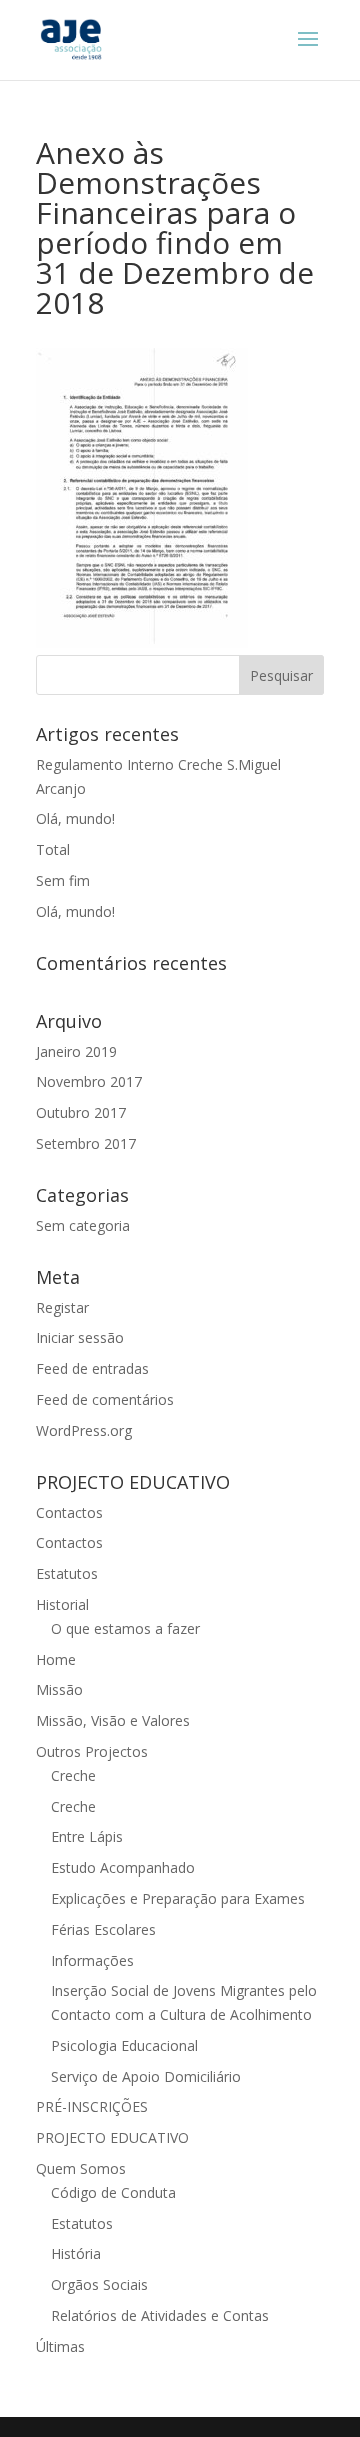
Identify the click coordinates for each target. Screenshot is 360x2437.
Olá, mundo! (75, 818)
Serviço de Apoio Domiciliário (146, 2076)
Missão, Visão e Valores (113, 1720)
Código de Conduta (113, 2192)
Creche (73, 1775)
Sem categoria (83, 1225)
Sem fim (63, 880)
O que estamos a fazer (125, 1628)
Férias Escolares (103, 1929)
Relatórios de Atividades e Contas (160, 2315)
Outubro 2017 (81, 1112)
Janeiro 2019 (76, 1051)
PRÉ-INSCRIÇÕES (92, 2106)
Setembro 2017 (86, 1143)
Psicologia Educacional (124, 2045)
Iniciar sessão (80, 1337)
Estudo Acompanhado (123, 1867)
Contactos (69, 1512)
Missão (59, 1689)
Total (53, 849)
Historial (62, 1604)
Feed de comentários (105, 1399)
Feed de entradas (92, 1368)
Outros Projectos (92, 1751)
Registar (62, 1307)
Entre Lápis (87, 1836)
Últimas (60, 2346)
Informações (92, 1960)
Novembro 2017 (89, 1081)
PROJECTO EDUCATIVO (112, 2137)
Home (56, 1659)
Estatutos (67, 1573)
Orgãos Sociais (99, 2284)
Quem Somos (81, 2168)
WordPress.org (84, 1430)
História (76, 2253)
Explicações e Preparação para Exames (178, 1898)
